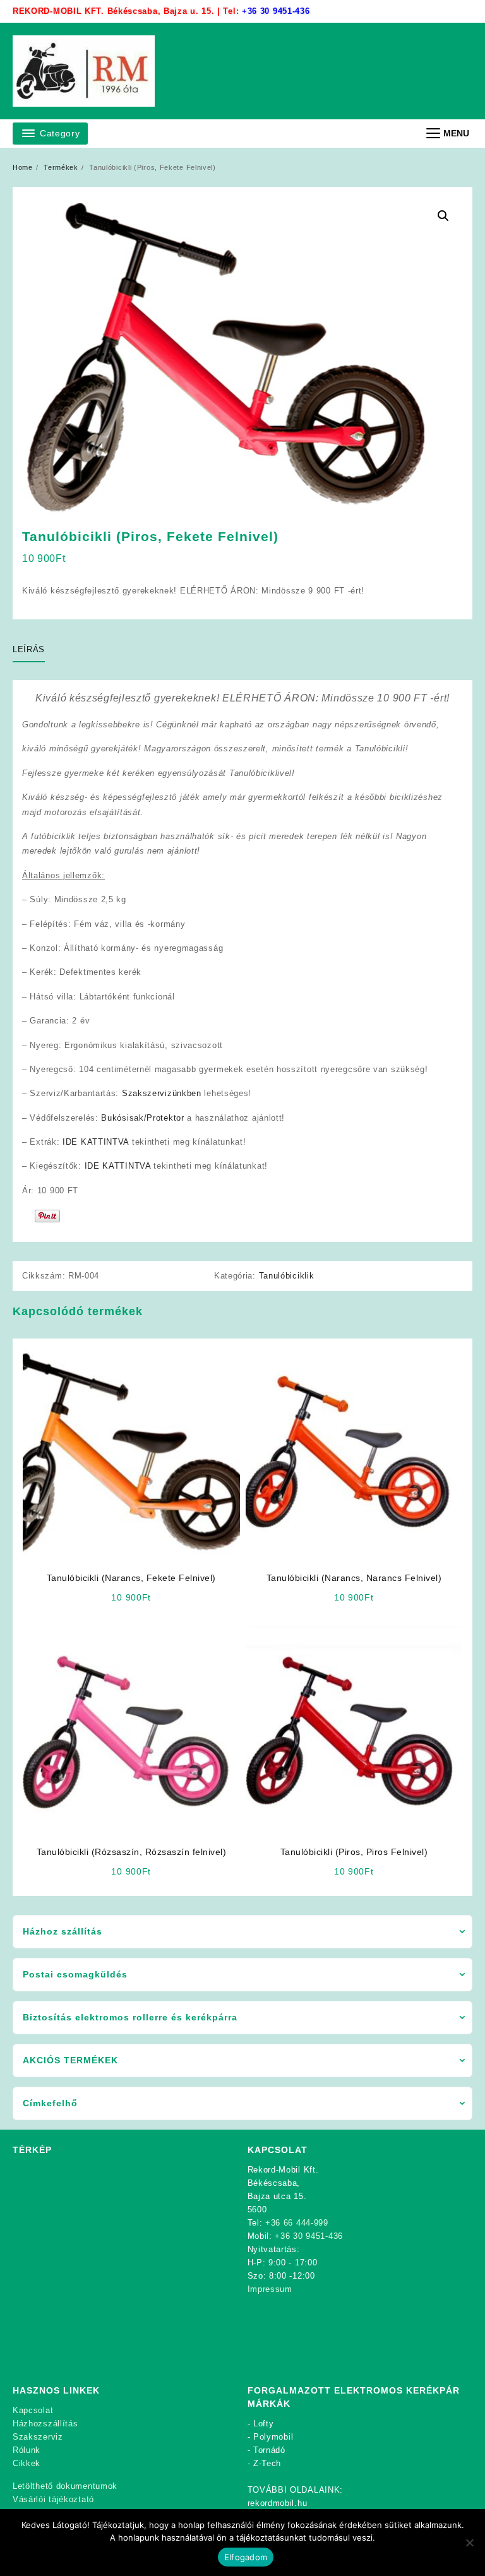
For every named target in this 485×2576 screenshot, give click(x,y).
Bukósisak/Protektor (142, 1118)
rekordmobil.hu (278, 2503)
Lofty (264, 2424)
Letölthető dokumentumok (65, 2486)
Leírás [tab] (29, 649)
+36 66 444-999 (297, 2223)
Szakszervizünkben (163, 1093)
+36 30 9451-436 (276, 11)
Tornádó (269, 2450)
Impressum (270, 2289)
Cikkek (27, 2463)
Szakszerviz (38, 2437)
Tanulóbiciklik (287, 1276)
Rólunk (27, 2450)
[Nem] (469, 2543)
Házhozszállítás (45, 2424)
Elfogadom (246, 2557)
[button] (443, 216)
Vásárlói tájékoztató (53, 2499)
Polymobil (273, 2437)
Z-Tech (267, 2463)
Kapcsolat (33, 2410)
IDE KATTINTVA (96, 1142)
